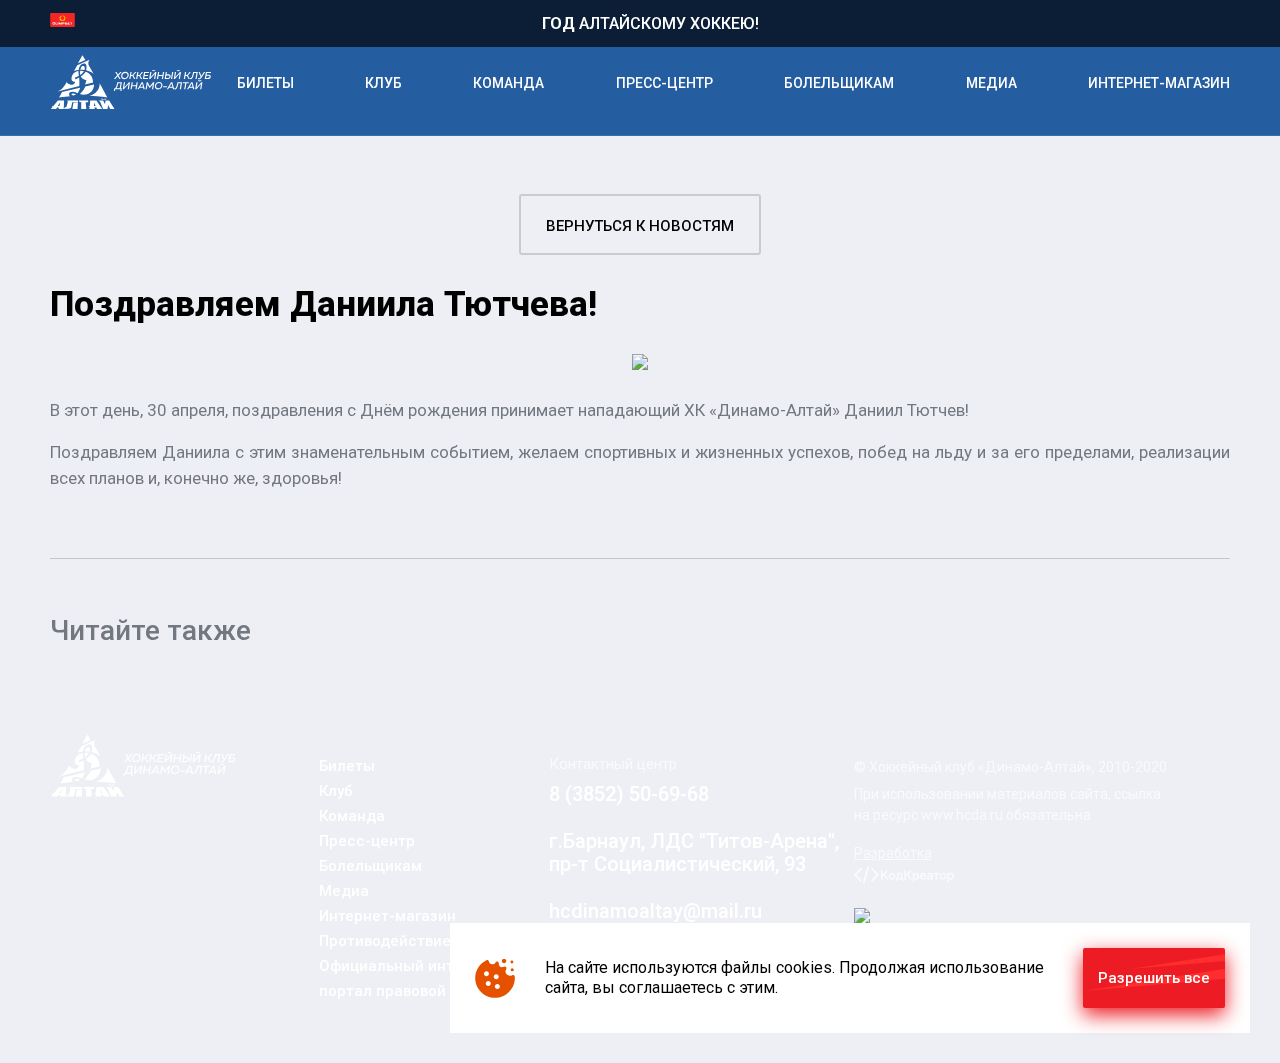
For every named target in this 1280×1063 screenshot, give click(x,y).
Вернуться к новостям (640, 226)
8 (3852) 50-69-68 (629, 794)
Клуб (383, 83)
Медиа (991, 83)
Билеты (265, 83)
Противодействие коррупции (426, 941)
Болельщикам (839, 83)
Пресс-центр (664, 83)
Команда (508, 83)
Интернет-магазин (1159, 83)
